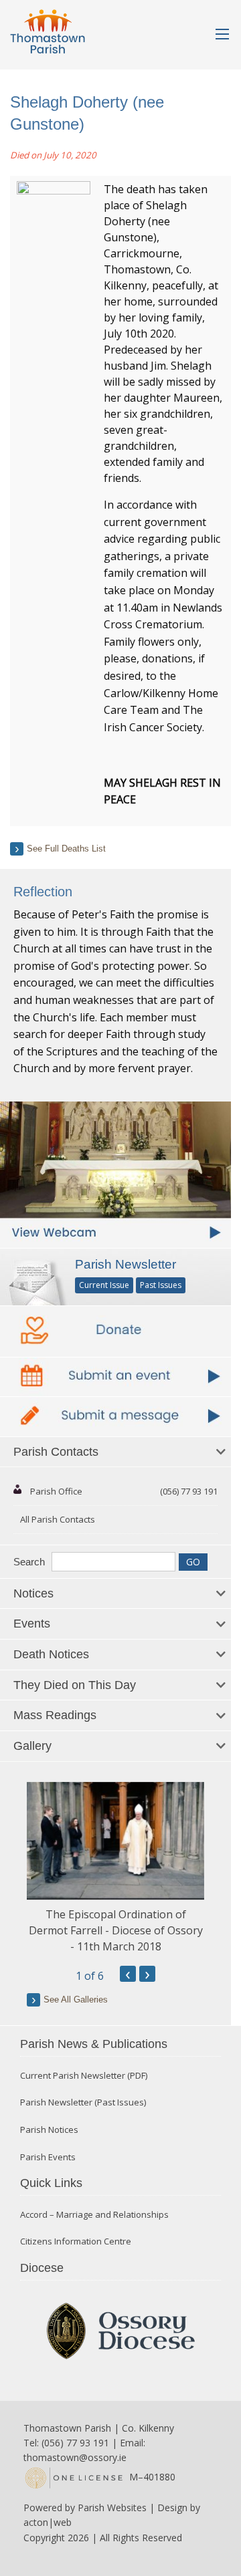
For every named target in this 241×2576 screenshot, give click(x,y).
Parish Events (48, 2157)
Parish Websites (112, 2507)
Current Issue (104, 1285)
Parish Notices (49, 2130)
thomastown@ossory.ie (75, 2457)
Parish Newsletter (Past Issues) (83, 2102)
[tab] (115, 1452)
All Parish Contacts (58, 1519)
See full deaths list (66, 849)
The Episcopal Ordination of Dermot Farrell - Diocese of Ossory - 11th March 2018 (116, 1930)
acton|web (48, 2522)
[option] (115, 1869)
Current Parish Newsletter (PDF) (84, 2076)
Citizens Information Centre (76, 2241)
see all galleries (76, 2000)
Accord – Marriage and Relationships (94, 2215)
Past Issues (161, 1285)
